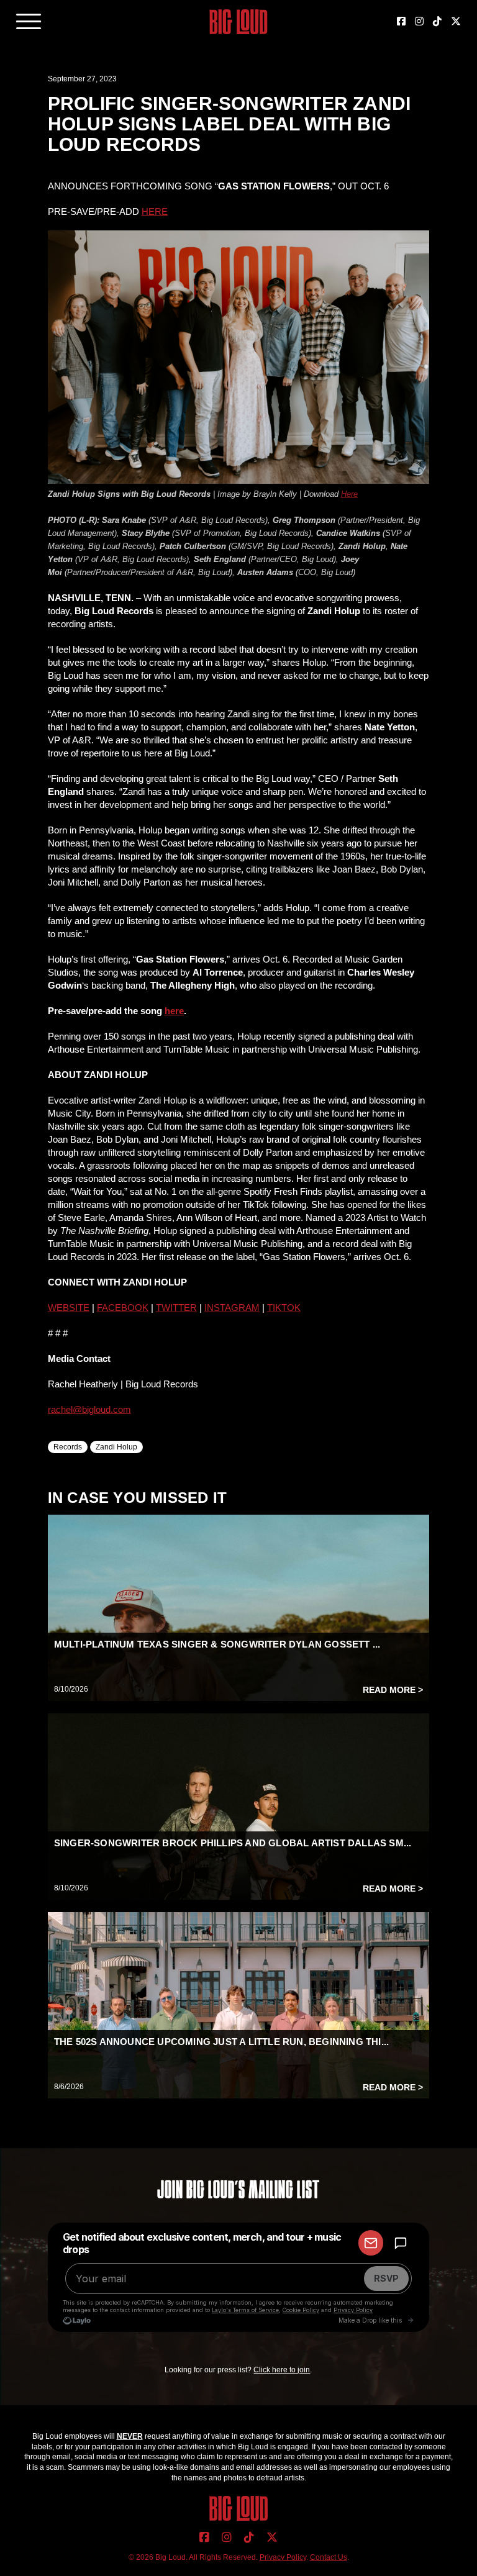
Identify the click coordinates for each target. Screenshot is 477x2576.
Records (68, 1447)
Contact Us (329, 2557)
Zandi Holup (116, 1447)
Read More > (393, 1690)
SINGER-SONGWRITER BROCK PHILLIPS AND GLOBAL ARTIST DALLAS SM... (233, 1843)
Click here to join (282, 2370)
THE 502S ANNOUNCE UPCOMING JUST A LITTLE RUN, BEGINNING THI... (221, 2042)
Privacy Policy (283, 2557)
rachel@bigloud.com (89, 1409)
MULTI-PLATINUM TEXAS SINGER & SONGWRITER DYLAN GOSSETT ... (217, 1644)
